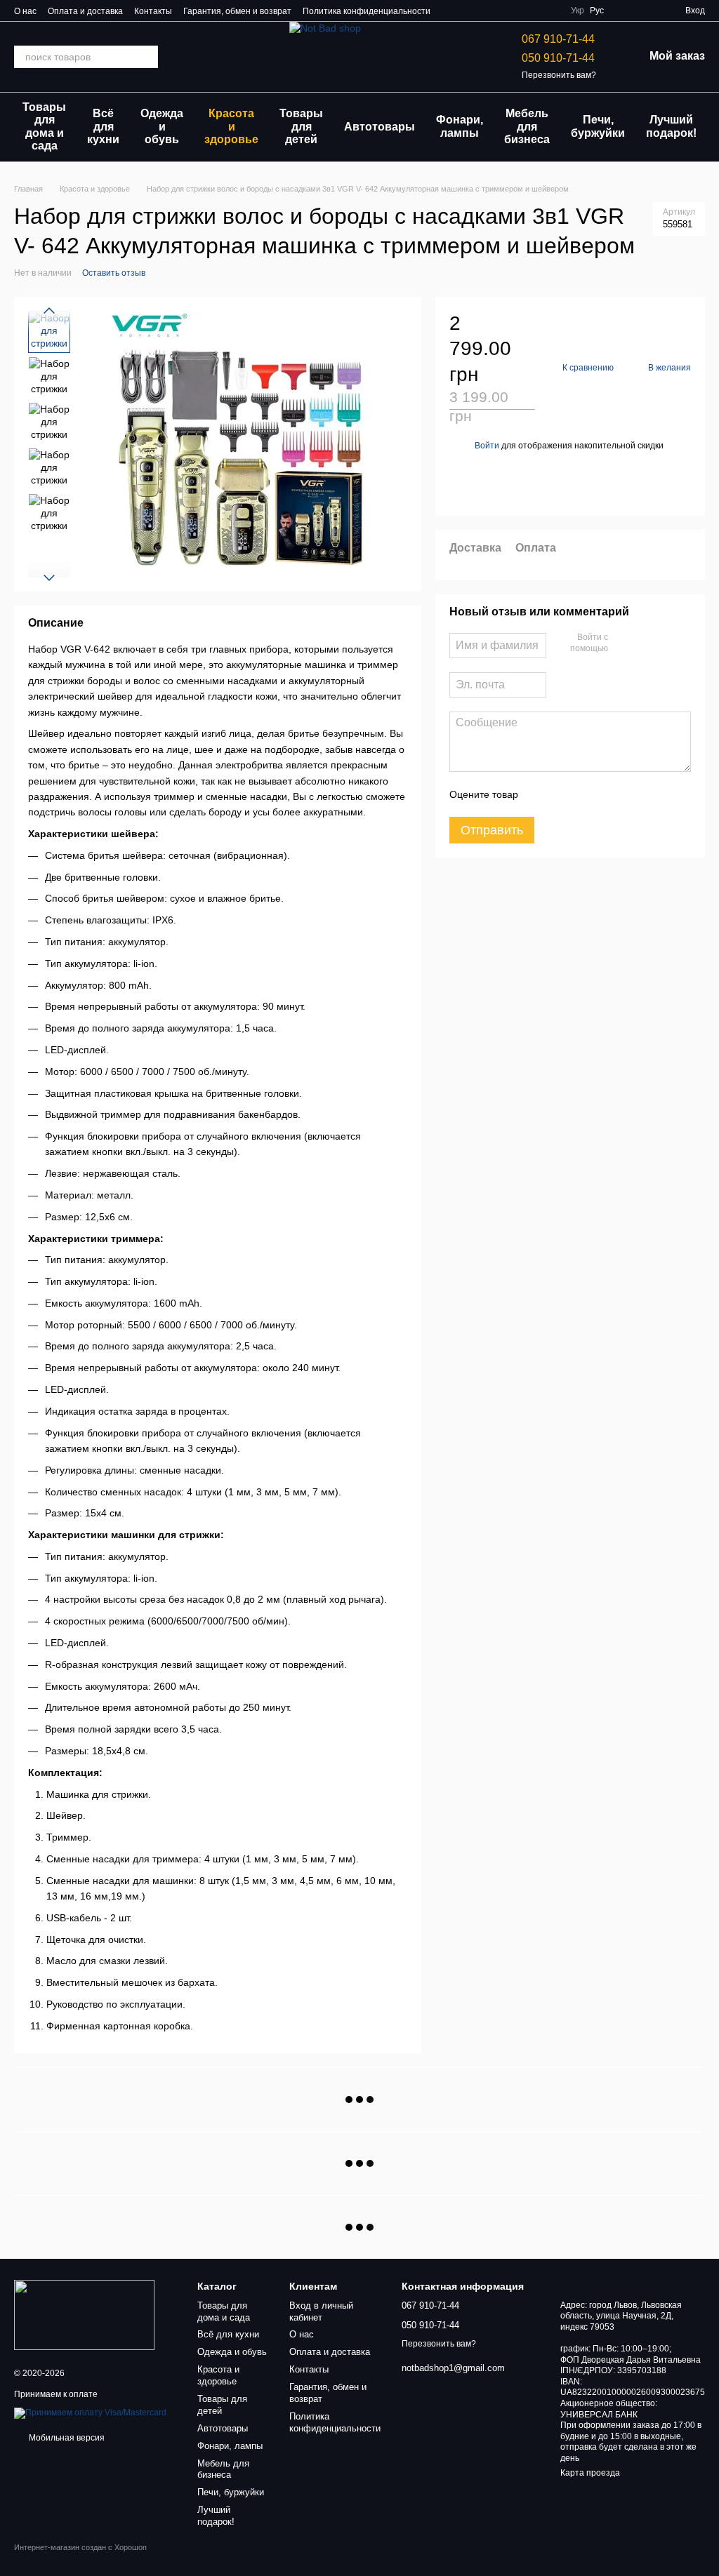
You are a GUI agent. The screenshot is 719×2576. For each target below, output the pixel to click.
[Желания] (624, 11)
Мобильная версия (66, 2438)
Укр (578, 11)
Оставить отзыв (114, 273)
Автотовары (380, 127)
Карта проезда (590, 2473)
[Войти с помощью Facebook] (624, 643)
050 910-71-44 (558, 58)
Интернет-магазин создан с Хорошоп (80, 2547)
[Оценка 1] (541, 794)
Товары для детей (301, 126)
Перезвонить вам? (559, 75)
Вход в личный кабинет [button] (321, 2311)
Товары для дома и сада (44, 126)
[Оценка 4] (609, 794)
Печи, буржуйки (598, 126)
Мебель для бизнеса (527, 126)
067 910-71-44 (558, 39)
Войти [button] (487, 446)
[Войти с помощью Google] (646, 643)
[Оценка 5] (631, 794)
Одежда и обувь (162, 126)
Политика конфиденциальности (367, 11)
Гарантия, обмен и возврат (237, 11)
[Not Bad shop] (84, 2315)
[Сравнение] (649, 11)
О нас (25, 11)
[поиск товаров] (147, 57)
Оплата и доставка (85, 11)
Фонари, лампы (460, 126)
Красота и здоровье (231, 126)
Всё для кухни (103, 126)
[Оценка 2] (564, 794)
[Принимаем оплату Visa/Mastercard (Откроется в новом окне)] (90, 2413)
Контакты (153, 11)
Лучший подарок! (671, 126)
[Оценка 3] (586, 794)
